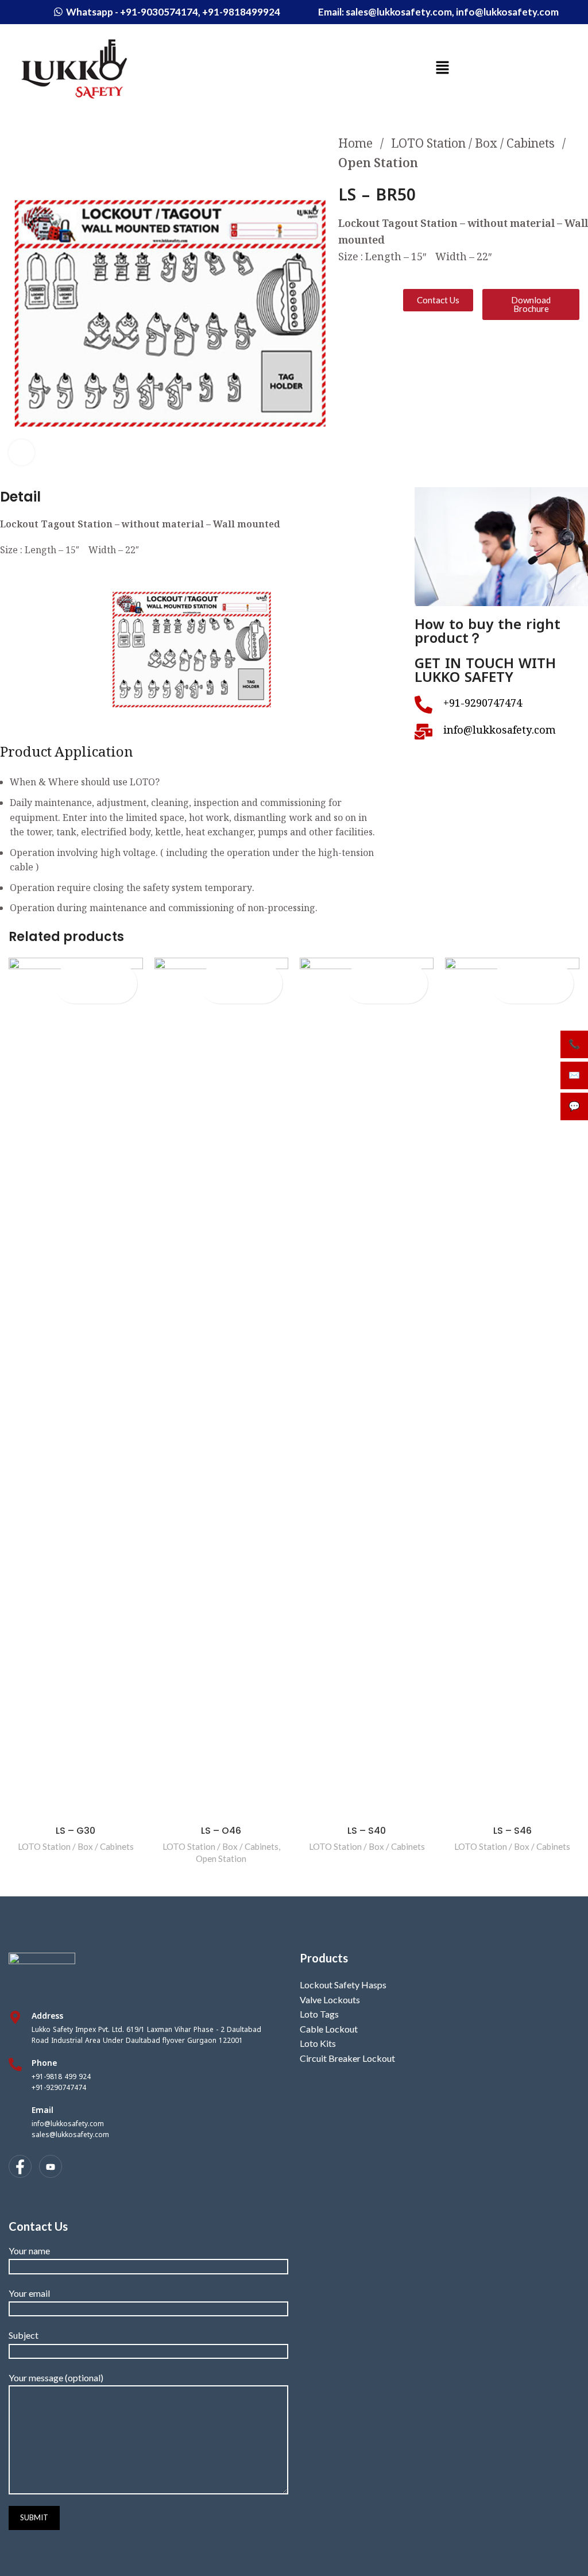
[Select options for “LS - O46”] (252, 994)
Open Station (378, 165)
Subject (24, 2335)
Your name (29, 2251)
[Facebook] (20, 2166)
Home (357, 145)
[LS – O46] (221, 1389)
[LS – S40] (367, 1389)
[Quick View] (87, 994)
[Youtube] (51, 2166)
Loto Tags (319, 2014)
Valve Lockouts (330, 2000)
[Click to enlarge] (22, 452)
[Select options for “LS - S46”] (543, 994)
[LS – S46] (512, 1389)
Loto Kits (318, 2043)
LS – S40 (367, 1831)
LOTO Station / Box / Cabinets (474, 145)
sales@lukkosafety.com (70, 2135)
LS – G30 (76, 1831)
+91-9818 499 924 (61, 2077)
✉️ (574, 1075)
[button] (442, 68)
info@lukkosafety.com (68, 2124)
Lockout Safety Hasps (343, 1985)
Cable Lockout (329, 2029)
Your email (29, 2293)
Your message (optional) (56, 2378)
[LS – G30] (76, 1389)
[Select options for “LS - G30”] (107, 994)
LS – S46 (512, 1831)
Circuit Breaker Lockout (347, 2058)
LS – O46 (221, 1831)
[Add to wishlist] (96, 973)
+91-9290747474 (59, 2088)
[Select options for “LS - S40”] (398, 994)
